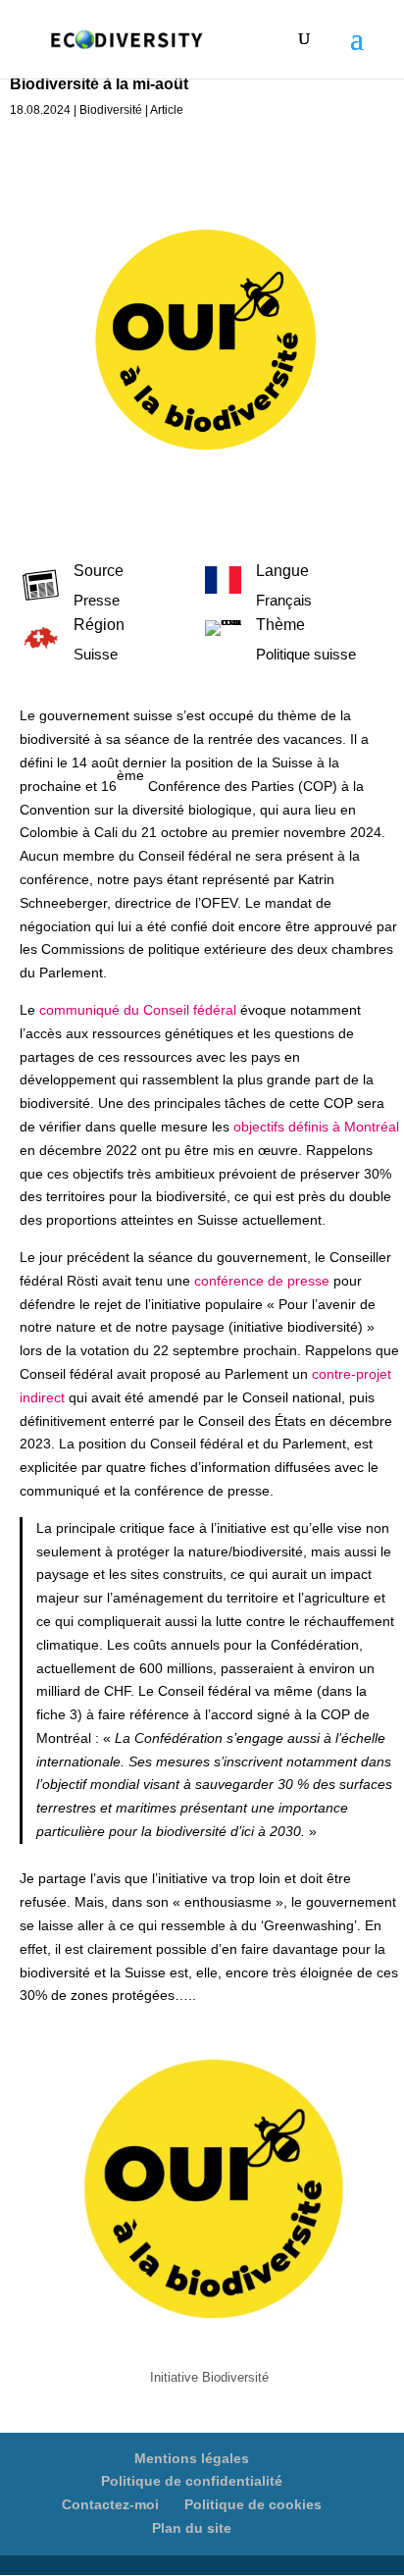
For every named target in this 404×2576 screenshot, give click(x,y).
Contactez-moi (110, 2504)
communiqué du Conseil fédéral (138, 1010)
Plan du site (192, 2528)
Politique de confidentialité (192, 2481)
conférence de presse (262, 1281)
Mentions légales (192, 2458)
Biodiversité (111, 110)
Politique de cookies (253, 2504)
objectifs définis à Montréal (316, 1127)
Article (167, 110)
